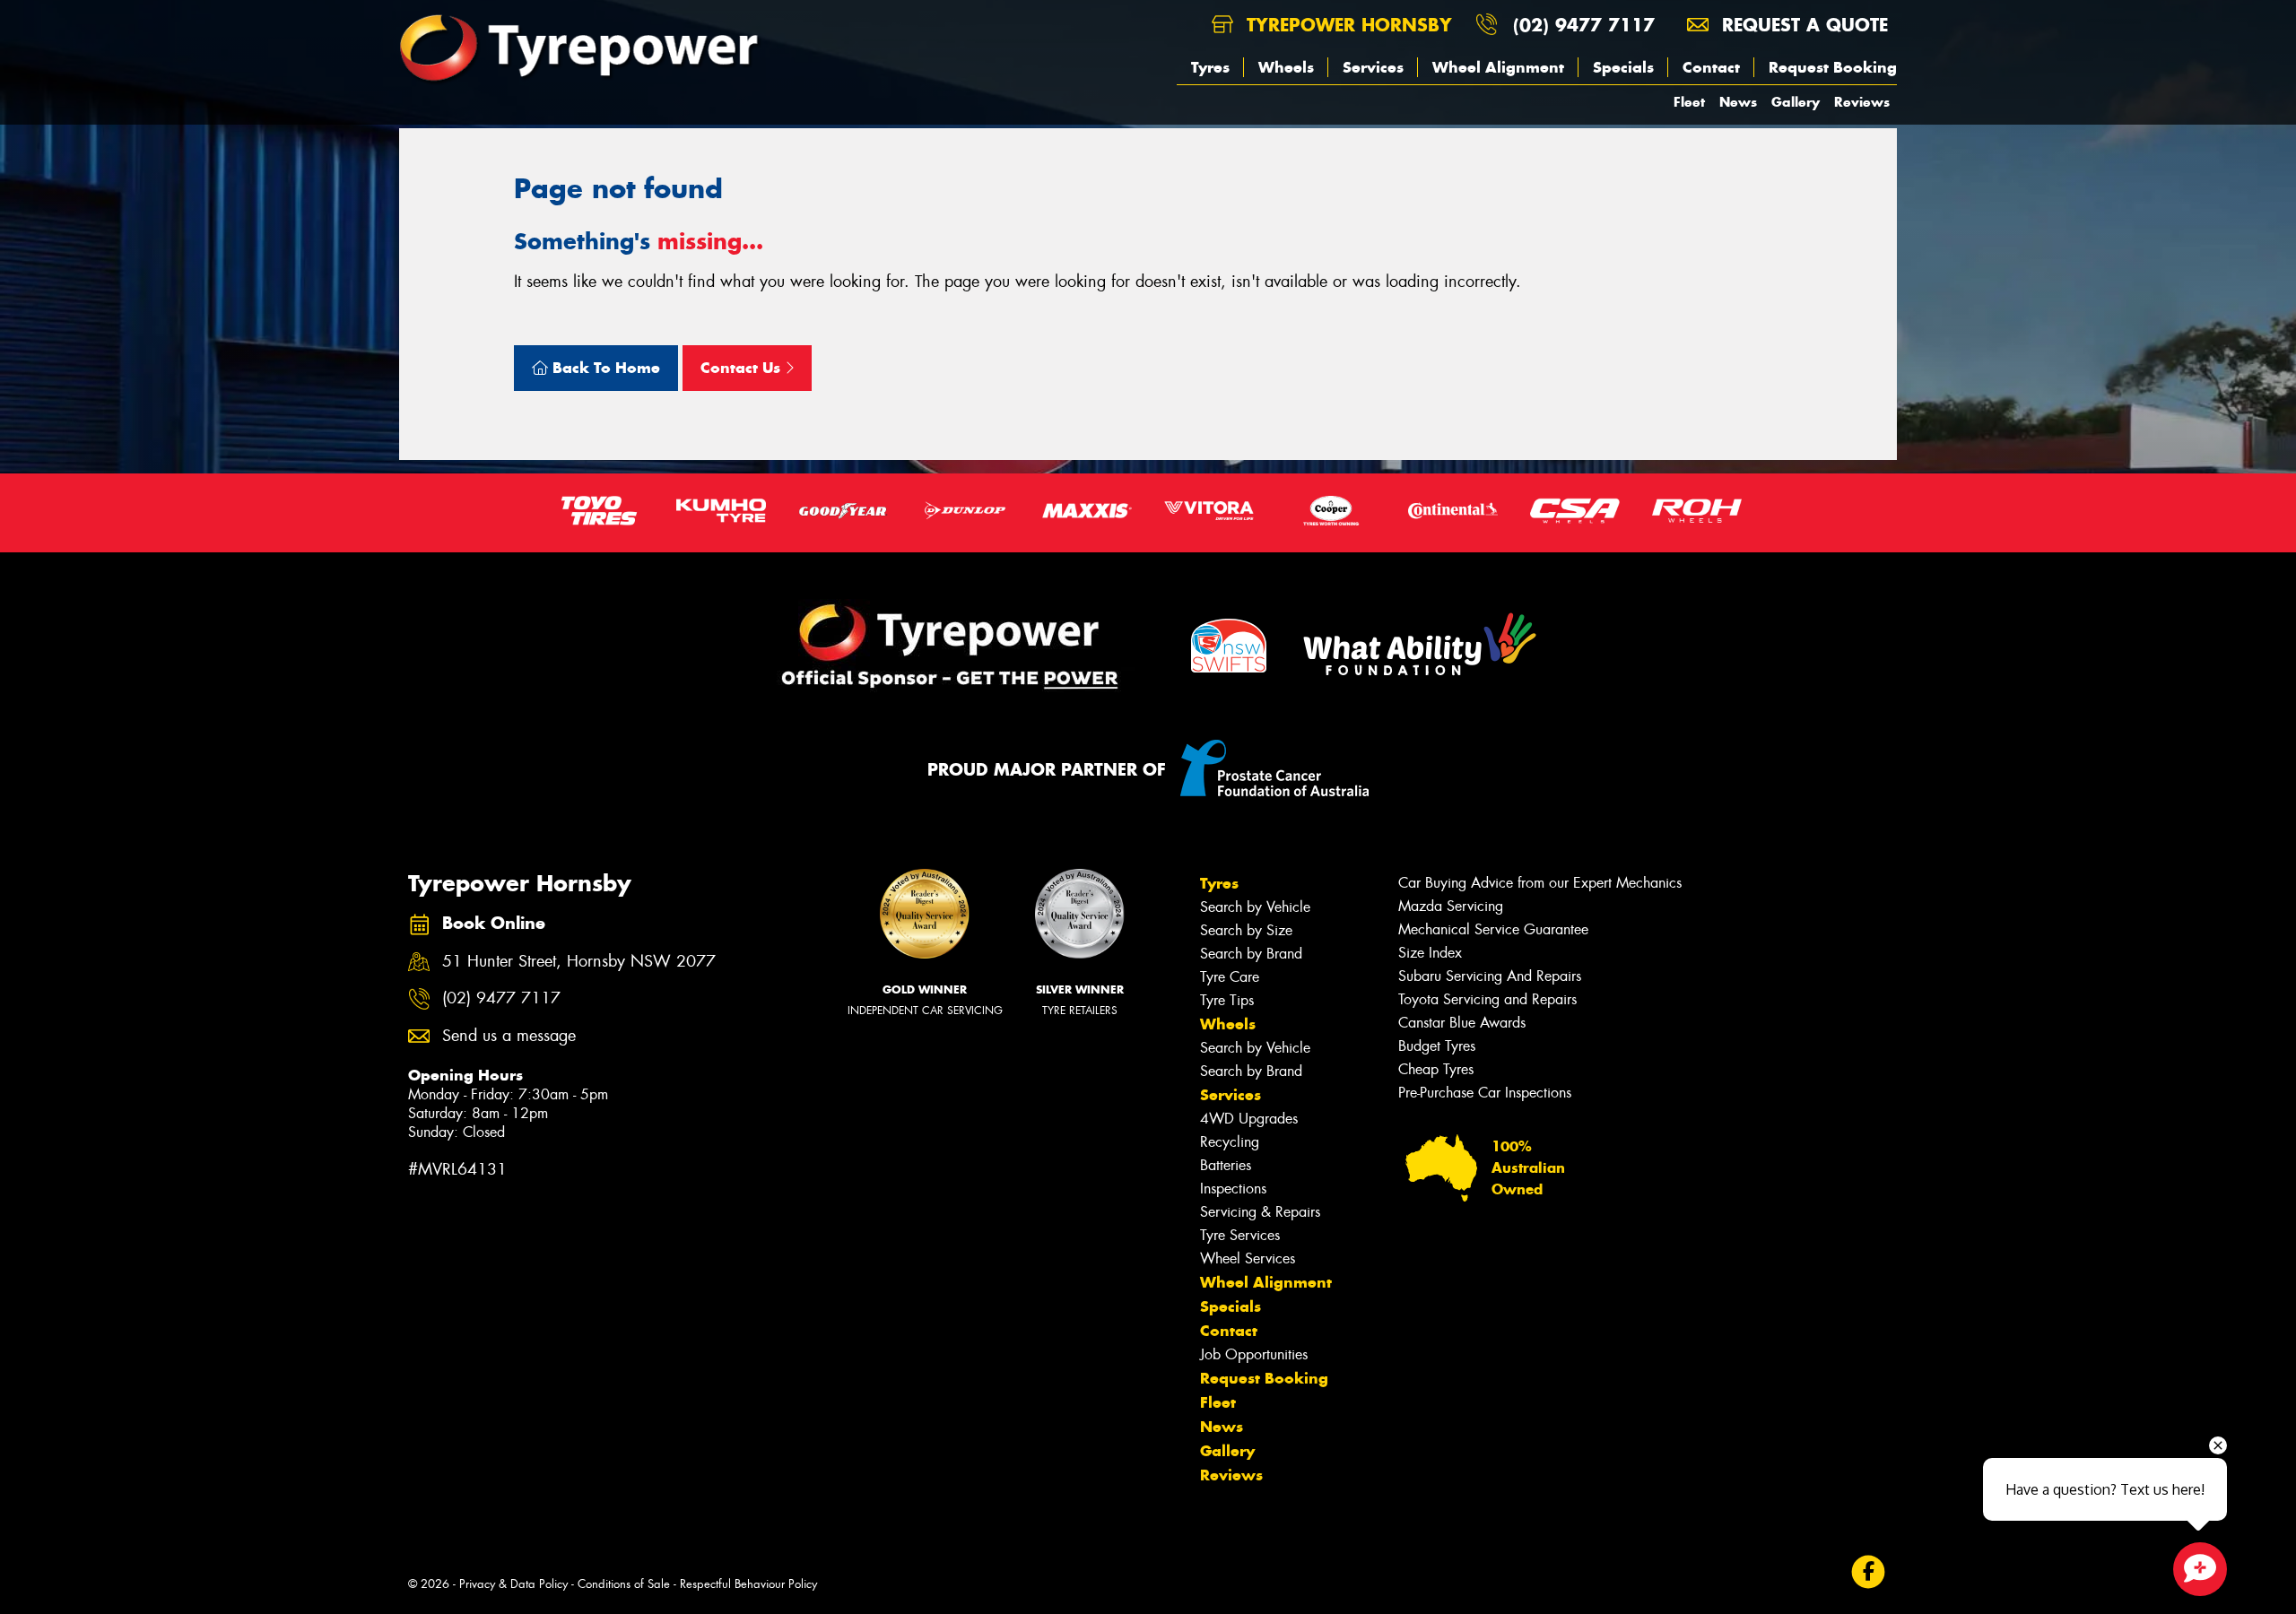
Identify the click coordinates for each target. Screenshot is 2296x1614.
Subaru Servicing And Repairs (1490, 976)
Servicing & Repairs (1260, 1212)
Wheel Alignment (1498, 67)
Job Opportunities (1254, 1354)
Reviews (1862, 102)
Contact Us (743, 368)
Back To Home (604, 368)
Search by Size (1246, 930)
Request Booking (1833, 67)
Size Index (1430, 953)
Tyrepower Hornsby (1346, 25)
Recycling (1230, 1142)
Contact (1711, 67)
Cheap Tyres (1436, 1069)
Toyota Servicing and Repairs (1487, 999)
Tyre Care (1230, 977)
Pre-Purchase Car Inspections (1485, 1093)
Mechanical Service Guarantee (1493, 929)
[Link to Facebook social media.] (1869, 1572)
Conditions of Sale (624, 1584)
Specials (1623, 67)
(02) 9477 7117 (1584, 25)
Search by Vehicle (1255, 907)
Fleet (1689, 102)
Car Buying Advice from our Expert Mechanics (1540, 883)
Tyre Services (1240, 1235)
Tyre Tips (1227, 1000)
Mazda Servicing (1451, 906)
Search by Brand (1251, 954)
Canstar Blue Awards (1462, 1023)
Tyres (1210, 67)
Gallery (1796, 102)
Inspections (1233, 1189)
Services (1373, 67)
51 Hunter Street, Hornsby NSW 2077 (579, 962)
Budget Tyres (1437, 1046)
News (1738, 102)
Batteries (1226, 1165)
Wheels (1286, 67)
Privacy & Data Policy (513, 1584)
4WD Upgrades (1249, 1119)
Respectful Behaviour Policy (748, 1584)
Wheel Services (1248, 1258)
